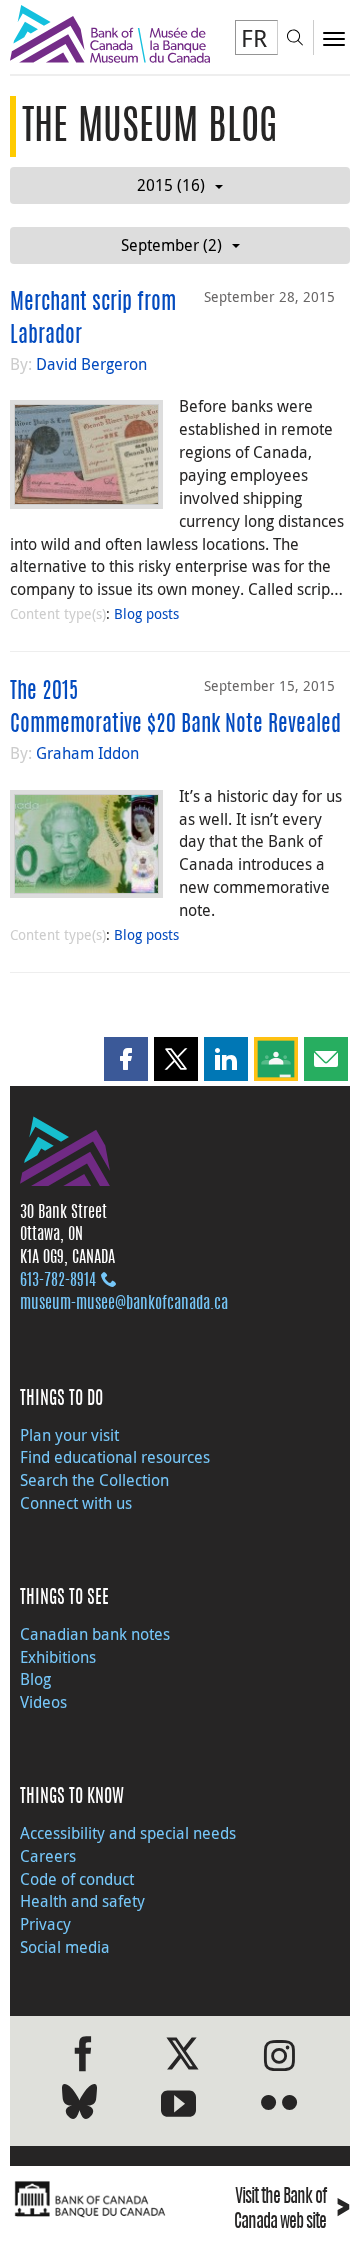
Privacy (45, 1924)
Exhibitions (58, 1657)
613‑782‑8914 (58, 1281)
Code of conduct (77, 1879)
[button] (126, 1059)
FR (254, 38)
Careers (48, 1856)
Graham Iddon (87, 753)
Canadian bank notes (95, 1634)
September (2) (171, 245)
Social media (65, 1947)
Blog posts (146, 613)
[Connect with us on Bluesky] (79, 2105)
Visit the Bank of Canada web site (292, 2210)
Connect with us (76, 1503)
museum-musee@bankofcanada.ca (124, 1304)
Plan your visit (69, 1435)
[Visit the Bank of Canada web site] (90, 2199)
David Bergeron (91, 364)
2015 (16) (171, 185)
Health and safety (82, 1901)
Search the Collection (94, 1480)
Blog (35, 1679)
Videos (43, 1702)
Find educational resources (115, 1457)
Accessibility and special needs (128, 1833)
